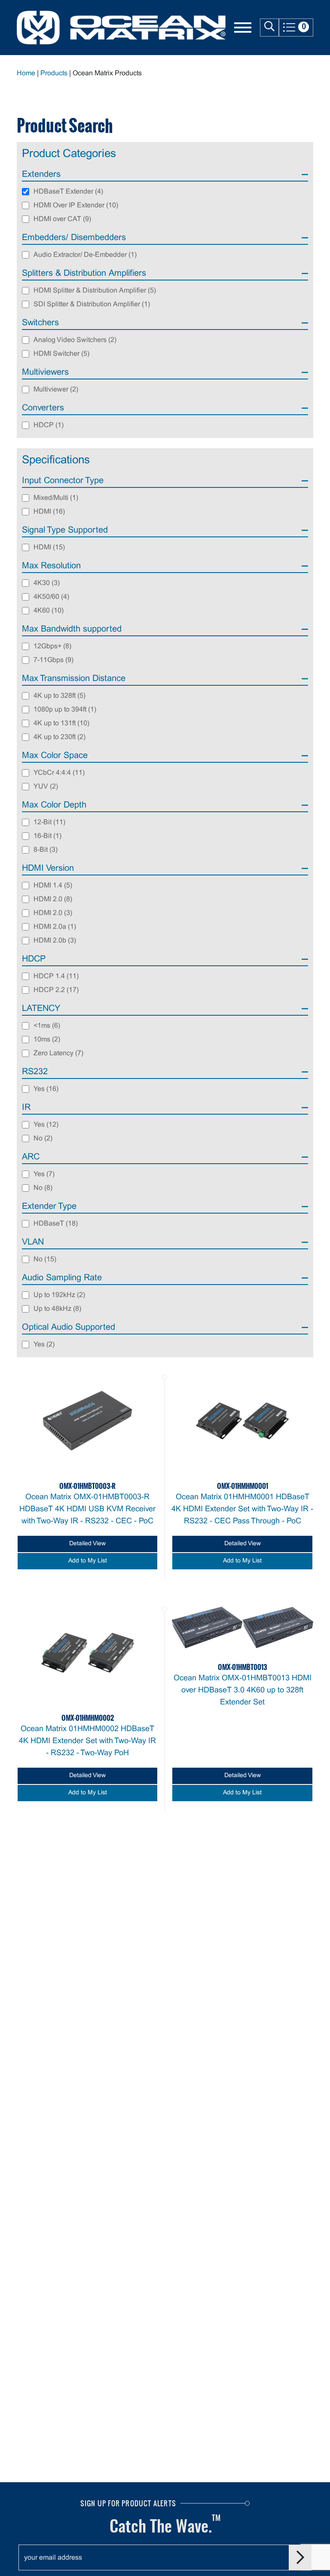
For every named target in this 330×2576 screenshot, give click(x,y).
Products (54, 73)
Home (26, 73)
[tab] (165, 176)
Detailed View (87, 1544)
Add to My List (88, 1561)
